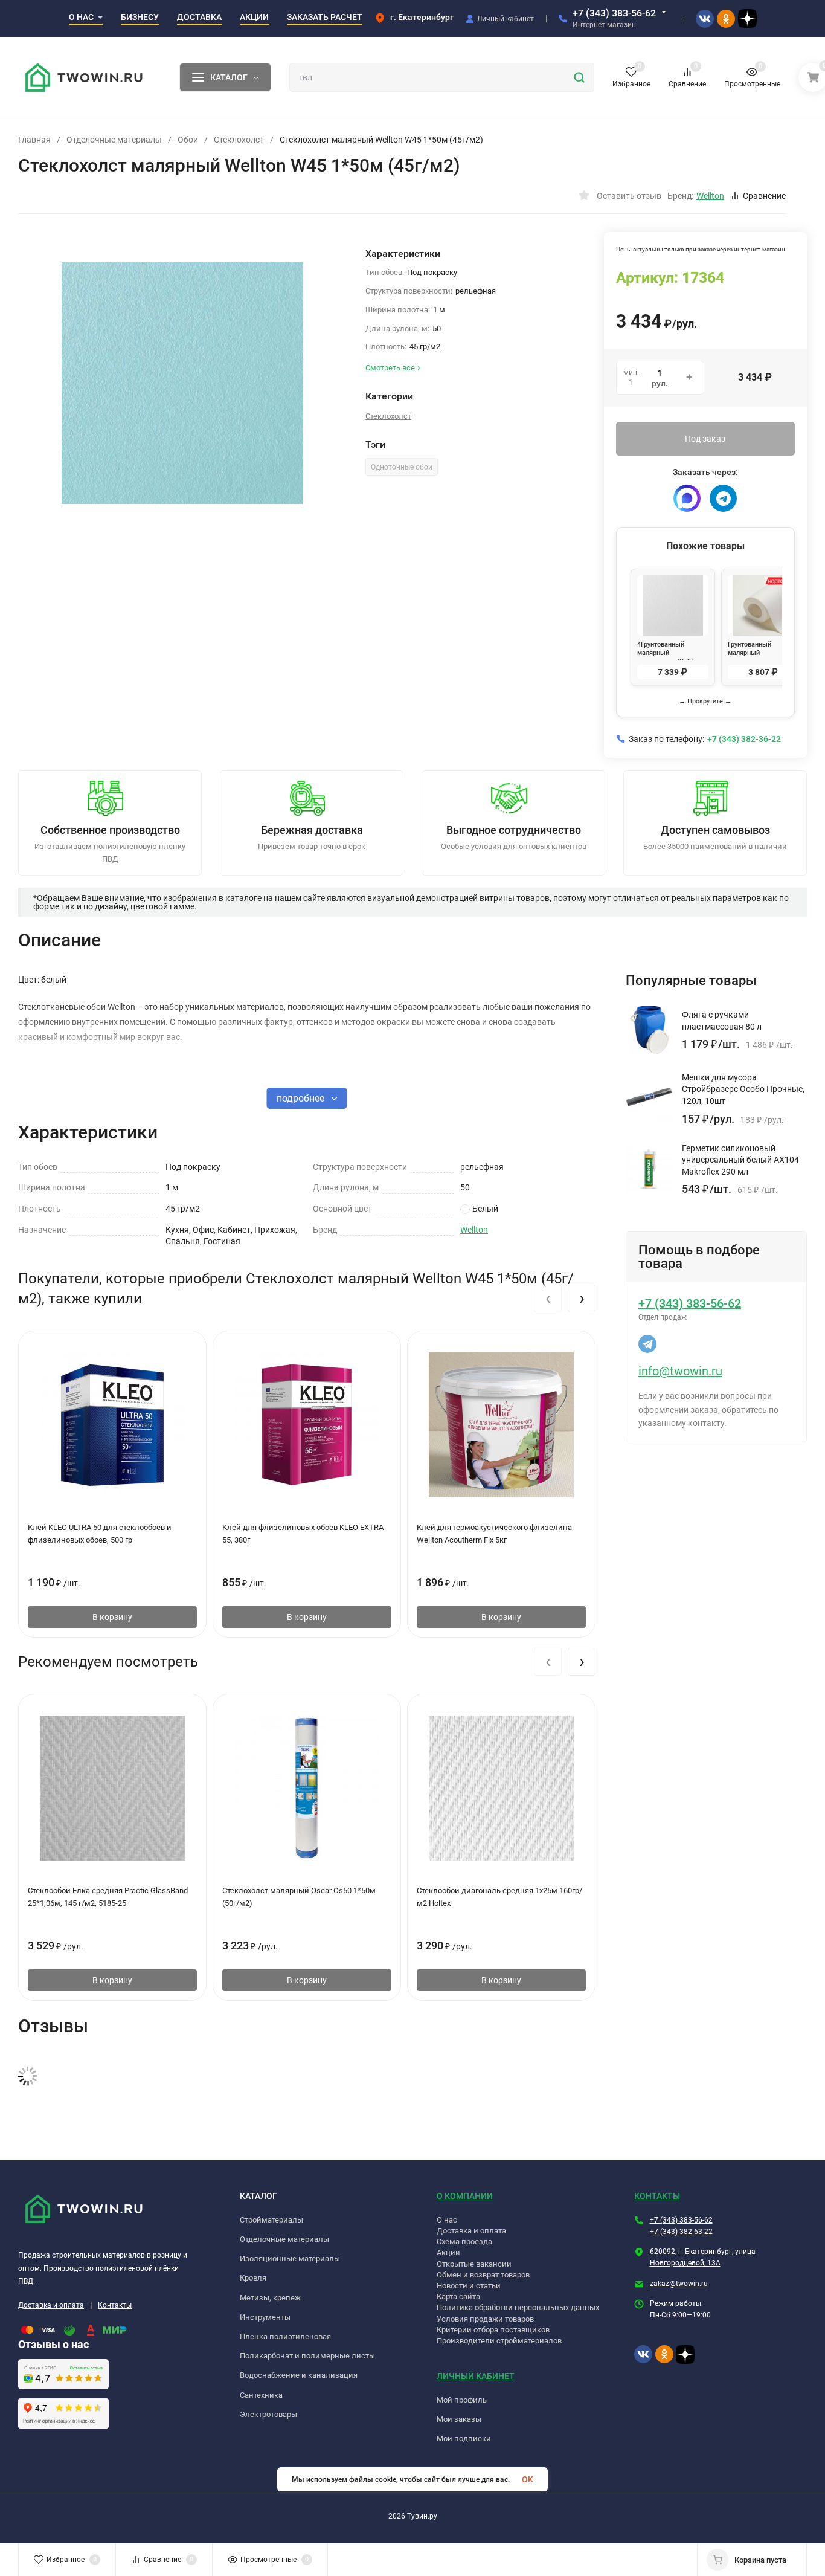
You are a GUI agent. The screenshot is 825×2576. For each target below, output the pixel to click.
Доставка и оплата (51, 2305)
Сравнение (764, 196)
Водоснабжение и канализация (299, 2375)
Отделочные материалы (114, 140)
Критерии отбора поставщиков (493, 2330)
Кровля (253, 2278)
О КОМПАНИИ (465, 2196)
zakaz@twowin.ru (679, 2284)
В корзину (112, 1617)
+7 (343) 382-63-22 (681, 2232)
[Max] (687, 498)
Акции (448, 2252)
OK (528, 2479)
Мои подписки (464, 2439)
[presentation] (548, 1299)
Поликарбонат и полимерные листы (307, 2356)
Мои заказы (459, 2419)
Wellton (474, 1230)
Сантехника (261, 2395)
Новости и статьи (469, 2286)
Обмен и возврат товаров (483, 2275)
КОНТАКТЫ (657, 2196)
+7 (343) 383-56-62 (614, 13)
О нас (447, 2220)
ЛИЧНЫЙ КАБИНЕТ (476, 2376)
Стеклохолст (239, 140)
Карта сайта (458, 2297)
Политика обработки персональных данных (518, 2307)
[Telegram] (723, 498)
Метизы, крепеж (270, 2298)
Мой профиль (462, 2400)
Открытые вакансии (474, 2264)
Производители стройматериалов (499, 2341)
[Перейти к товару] (183, 383)
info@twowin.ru (680, 1371)
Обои (188, 140)
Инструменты (265, 2317)
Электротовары (268, 2414)
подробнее (302, 1098)
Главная (34, 140)
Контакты (115, 2305)
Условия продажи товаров (485, 2319)
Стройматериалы (271, 2220)
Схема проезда (464, 2242)
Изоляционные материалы (290, 2258)
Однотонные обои (402, 467)
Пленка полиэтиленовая (285, 2336)
